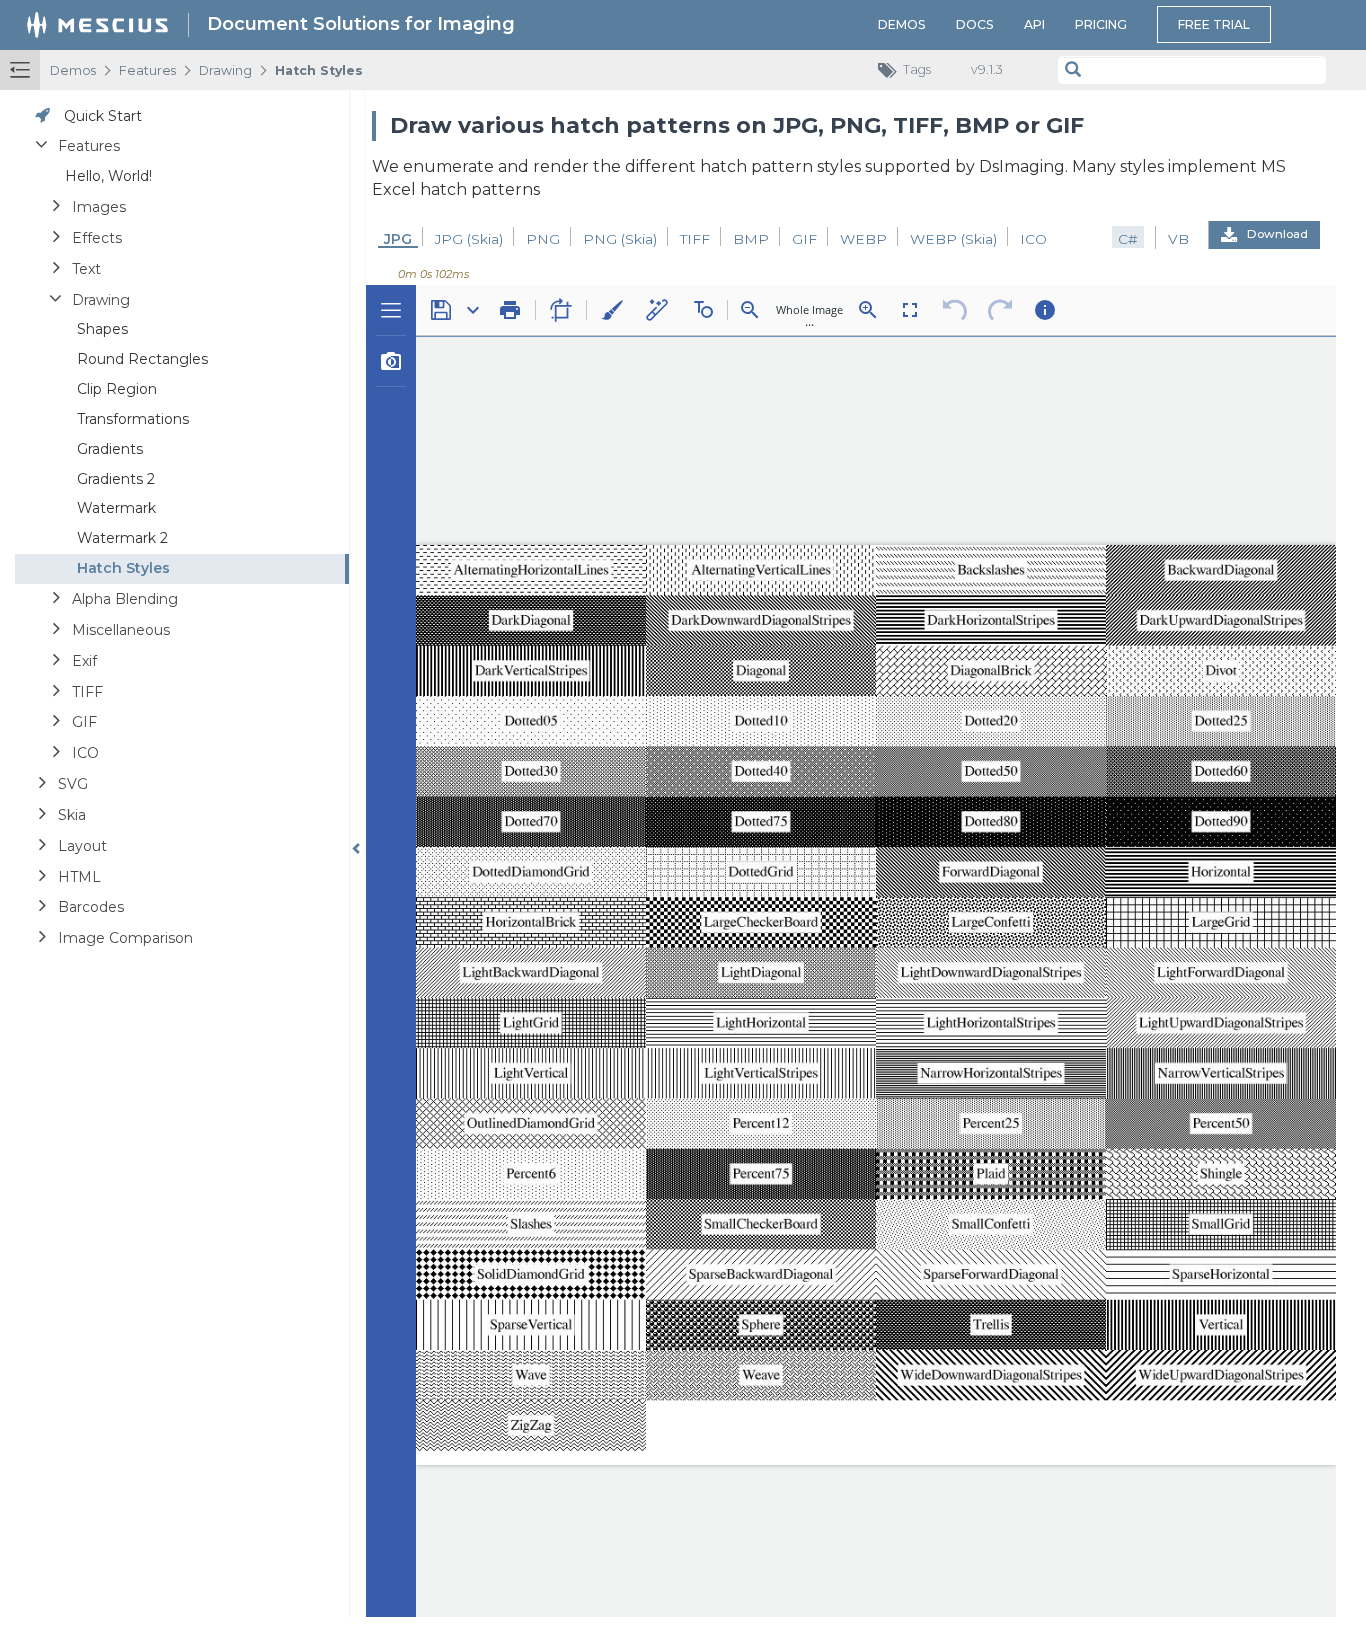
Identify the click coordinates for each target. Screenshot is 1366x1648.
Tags (917, 69)
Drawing (225, 70)
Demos (902, 24)
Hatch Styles (319, 70)
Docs (975, 24)
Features (147, 70)
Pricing (1101, 24)
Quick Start (103, 116)
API (1034, 24)
